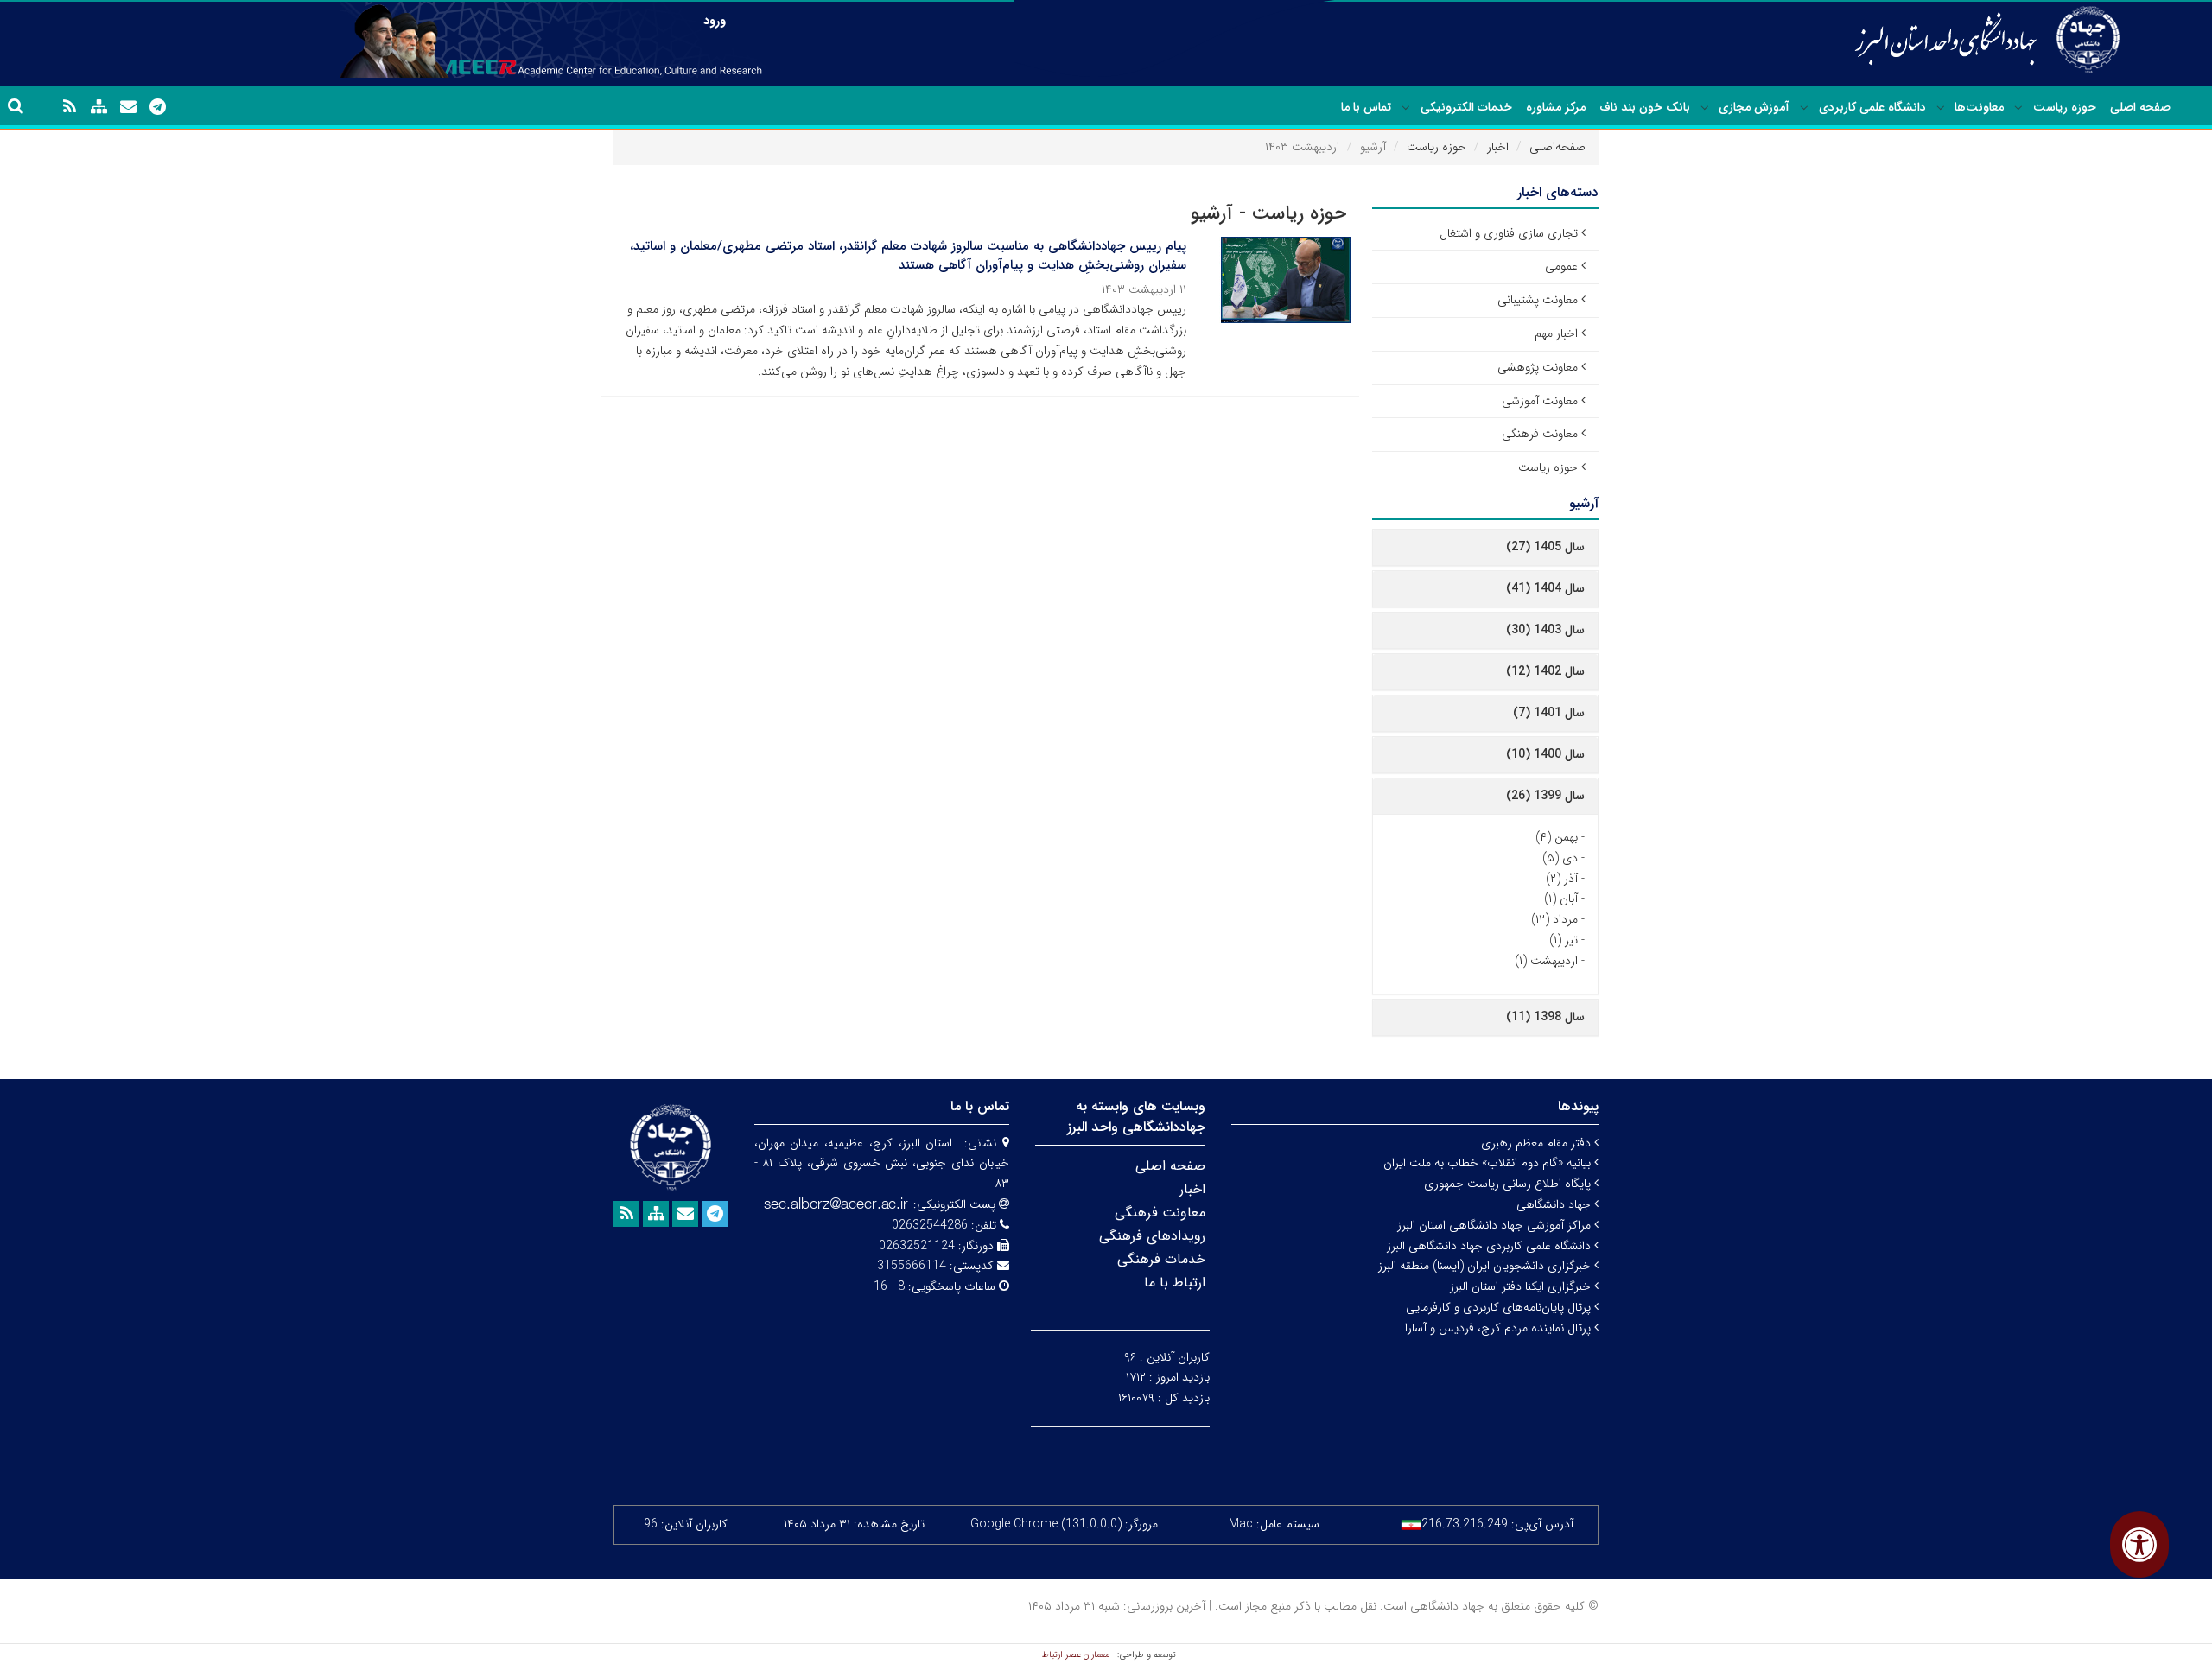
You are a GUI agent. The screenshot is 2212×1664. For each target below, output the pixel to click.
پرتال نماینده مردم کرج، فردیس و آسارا (1500, 1328)
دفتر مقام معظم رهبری (1538, 1143)
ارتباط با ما (1175, 1283)
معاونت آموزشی (1540, 401)
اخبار (1498, 147)
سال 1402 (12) (1545, 671)
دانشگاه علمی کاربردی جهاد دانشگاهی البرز (1491, 1246)
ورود (715, 21)
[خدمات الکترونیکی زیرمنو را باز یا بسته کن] (1406, 108)
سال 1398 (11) (1545, 1017)
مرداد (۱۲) (1554, 919)
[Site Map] (99, 107)
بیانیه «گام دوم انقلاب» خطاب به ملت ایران (1489, 1163)
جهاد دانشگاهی (1555, 1204)
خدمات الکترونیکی (1466, 107)
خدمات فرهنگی (1161, 1259)
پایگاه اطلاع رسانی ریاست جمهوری (1509, 1184)
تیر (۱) (1564, 940)
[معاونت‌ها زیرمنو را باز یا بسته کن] (1941, 108)
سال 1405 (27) (1545, 547)
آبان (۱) (1561, 899)
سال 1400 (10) (1545, 754)
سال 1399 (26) (1545, 796)
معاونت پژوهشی (1538, 367)
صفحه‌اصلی (1557, 147)
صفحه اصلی (2140, 107)
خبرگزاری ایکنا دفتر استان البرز (1522, 1286)
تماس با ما (1366, 107)
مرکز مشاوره (1556, 107)
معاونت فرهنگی (1540, 434)
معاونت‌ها (1979, 107)
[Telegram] (157, 107)
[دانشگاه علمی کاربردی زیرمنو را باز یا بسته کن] (1804, 108)
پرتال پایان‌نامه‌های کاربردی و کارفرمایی (1500, 1307)
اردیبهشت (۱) (1546, 961)
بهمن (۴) (1557, 837)
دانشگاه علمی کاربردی (1872, 107)
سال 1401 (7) (1549, 713)
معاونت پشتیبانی (1538, 300)
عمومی (1561, 266)
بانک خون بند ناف (1645, 107)
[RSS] (69, 107)
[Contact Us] (128, 107)
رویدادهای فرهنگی (1152, 1236)
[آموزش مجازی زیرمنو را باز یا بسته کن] (1705, 108)
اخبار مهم (1556, 333)
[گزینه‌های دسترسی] (2139, 1544)
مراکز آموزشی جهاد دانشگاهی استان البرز (1496, 1225)
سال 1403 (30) (1545, 630)
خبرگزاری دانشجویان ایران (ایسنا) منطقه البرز (1486, 1266)
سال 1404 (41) (1545, 588)
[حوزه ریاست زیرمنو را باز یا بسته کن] (2018, 108)
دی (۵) (1560, 858)
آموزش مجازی (1754, 107)
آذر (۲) (1562, 879)
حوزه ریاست (2065, 107)
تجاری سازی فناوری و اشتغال (1509, 233)
